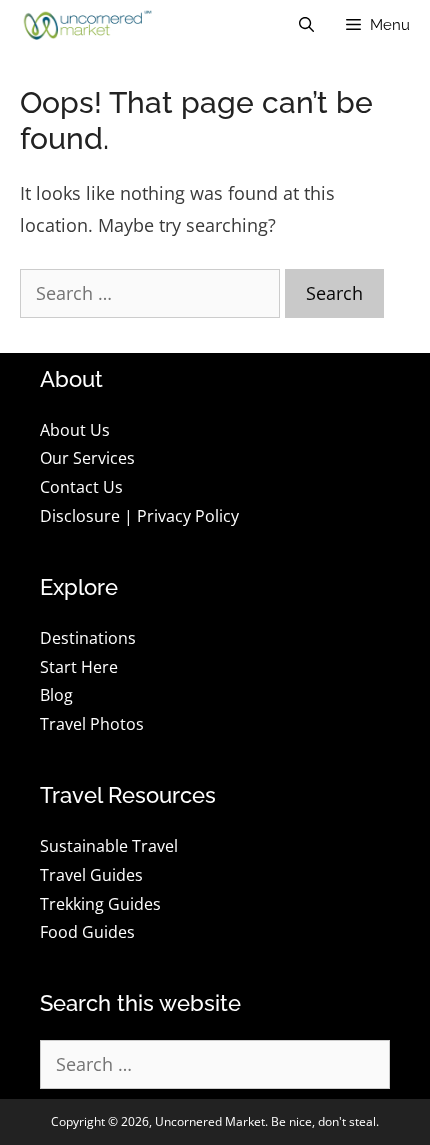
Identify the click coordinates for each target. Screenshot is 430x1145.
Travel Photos (92, 724)
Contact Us (81, 487)
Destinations (88, 638)
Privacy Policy (188, 516)
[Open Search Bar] (306, 25)
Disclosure (80, 516)
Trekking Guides (100, 904)
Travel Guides (91, 875)
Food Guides (87, 932)
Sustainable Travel (109, 846)
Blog (56, 695)
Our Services (87, 458)
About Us (75, 430)
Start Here (79, 667)
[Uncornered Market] (85, 25)
